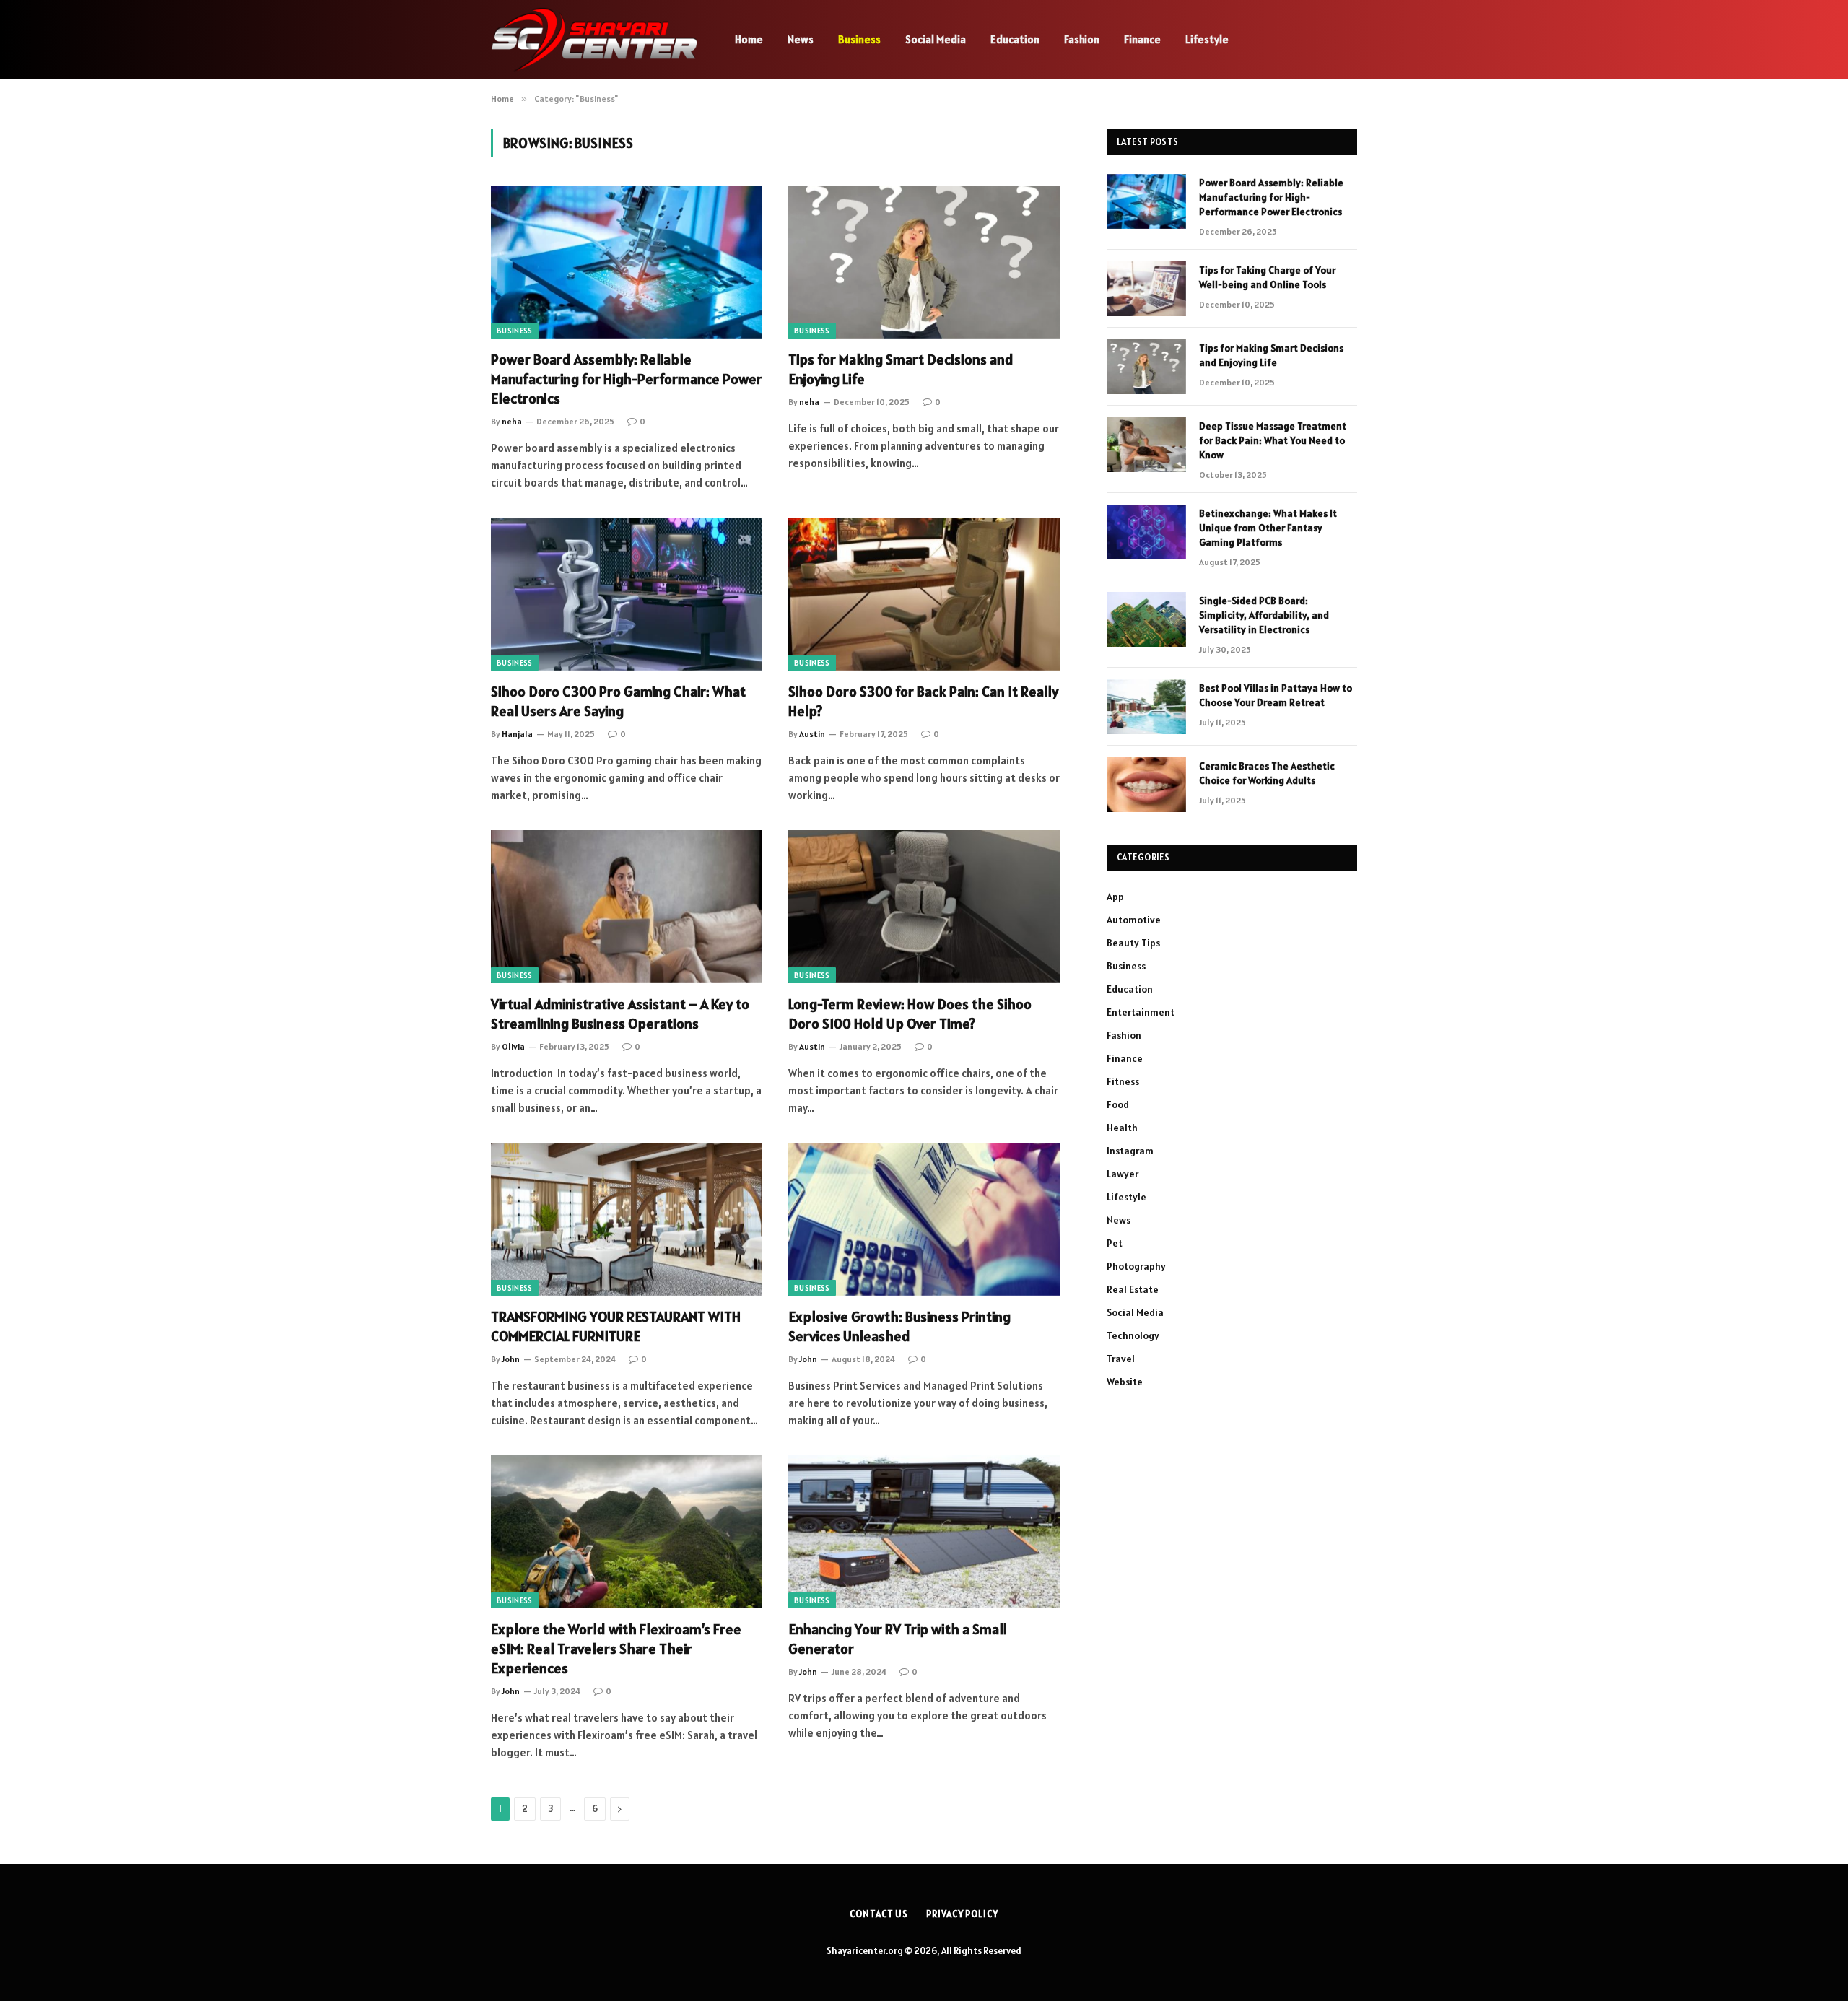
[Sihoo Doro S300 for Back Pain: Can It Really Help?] (924, 594)
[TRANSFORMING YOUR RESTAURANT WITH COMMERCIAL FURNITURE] (627, 1219)
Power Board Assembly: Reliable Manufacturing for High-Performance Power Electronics (627, 379)
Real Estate (1133, 1289)
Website (1125, 1382)
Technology (1133, 1335)
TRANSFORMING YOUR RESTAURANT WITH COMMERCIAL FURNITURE (616, 1326)
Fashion (1082, 39)
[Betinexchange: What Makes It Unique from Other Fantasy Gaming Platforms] (1146, 532)
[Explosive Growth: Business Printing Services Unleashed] (924, 1219)
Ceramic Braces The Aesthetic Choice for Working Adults (1267, 773)
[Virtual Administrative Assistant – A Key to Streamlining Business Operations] (627, 907)
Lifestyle (1207, 39)
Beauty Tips (1133, 943)
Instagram (1130, 1151)
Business (859, 39)
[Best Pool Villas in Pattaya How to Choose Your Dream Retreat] (1146, 707)
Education (1015, 39)
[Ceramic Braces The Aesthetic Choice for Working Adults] (1146, 785)
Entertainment (1141, 1012)
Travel (1121, 1359)
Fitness (1123, 1081)
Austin (812, 734)
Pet (1115, 1243)
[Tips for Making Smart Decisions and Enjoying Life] (924, 262)
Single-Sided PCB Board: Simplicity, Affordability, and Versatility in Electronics (1264, 615)
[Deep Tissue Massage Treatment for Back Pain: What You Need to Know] (1146, 445)
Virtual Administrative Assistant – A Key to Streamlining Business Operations (620, 1014)
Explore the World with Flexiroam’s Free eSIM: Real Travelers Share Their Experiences (616, 1649)
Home (749, 39)
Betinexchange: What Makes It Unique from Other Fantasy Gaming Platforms (1268, 528)
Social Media (936, 39)
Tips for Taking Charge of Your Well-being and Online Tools (1267, 277)
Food (1118, 1104)
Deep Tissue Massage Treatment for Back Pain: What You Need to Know (1273, 440)
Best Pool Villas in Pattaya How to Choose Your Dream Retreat (1276, 695)
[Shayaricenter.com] (594, 40)
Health (1122, 1128)
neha (512, 421)
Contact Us (879, 1914)
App (1115, 897)
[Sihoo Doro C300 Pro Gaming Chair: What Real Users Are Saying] (627, 594)
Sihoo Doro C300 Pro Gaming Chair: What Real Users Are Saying (618, 701)
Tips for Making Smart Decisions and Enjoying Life (901, 369)
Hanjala (517, 734)
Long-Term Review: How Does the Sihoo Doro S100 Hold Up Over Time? (910, 1014)
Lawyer (1123, 1174)
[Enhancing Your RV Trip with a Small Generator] (924, 1532)
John (511, 1359)
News (801, 39)
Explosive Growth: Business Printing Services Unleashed (899, 1326)
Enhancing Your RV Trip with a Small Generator (898, 1639)
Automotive (1134, 920)
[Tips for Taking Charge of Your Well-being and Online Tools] (1146, 289)
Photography (1136, 1266)
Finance (1142, 39)
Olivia (513, 1046)
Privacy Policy (962, 1914)
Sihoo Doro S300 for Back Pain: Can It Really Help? (923, 701)
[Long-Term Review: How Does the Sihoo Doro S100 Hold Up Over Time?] (924, 907)
